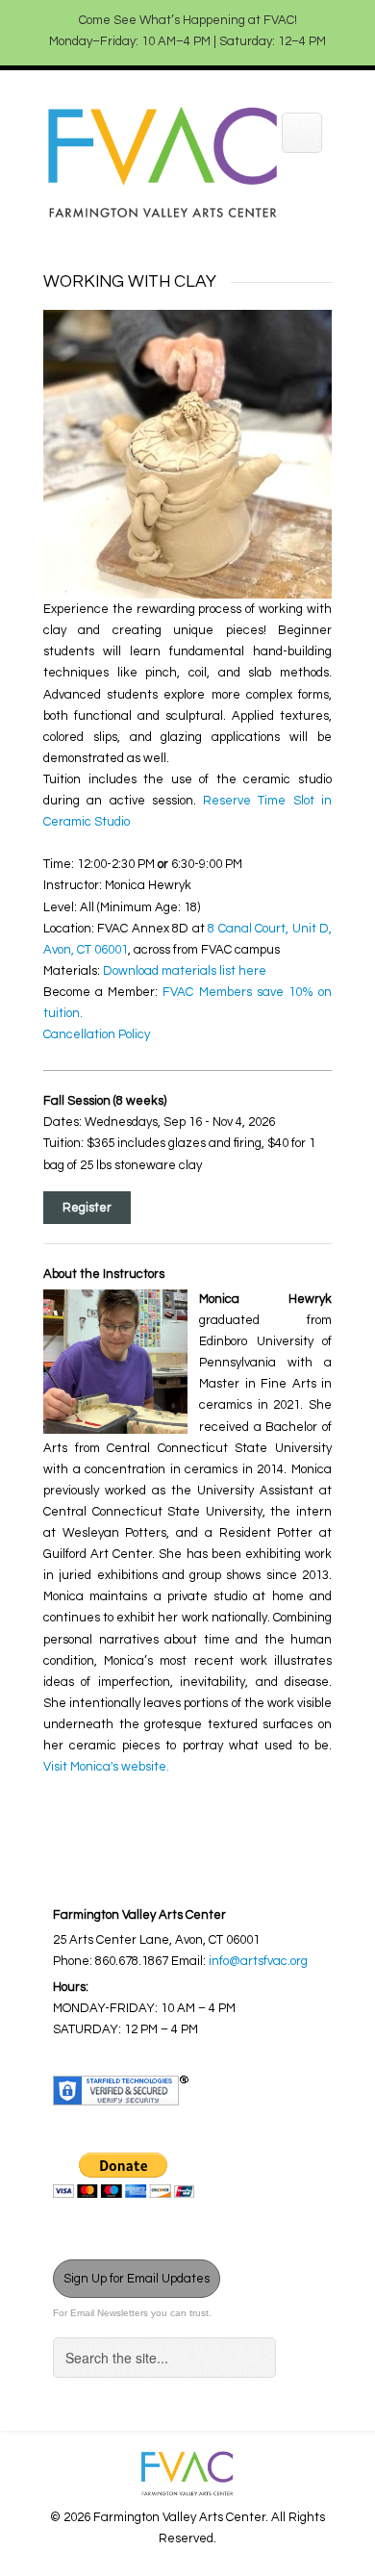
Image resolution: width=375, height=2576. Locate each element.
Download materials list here (185, 971)
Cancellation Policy (97, 1034)
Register (87, 1208)
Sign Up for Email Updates (137, 2279)
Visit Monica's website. (106, 1767)
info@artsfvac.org (258, 1961)
